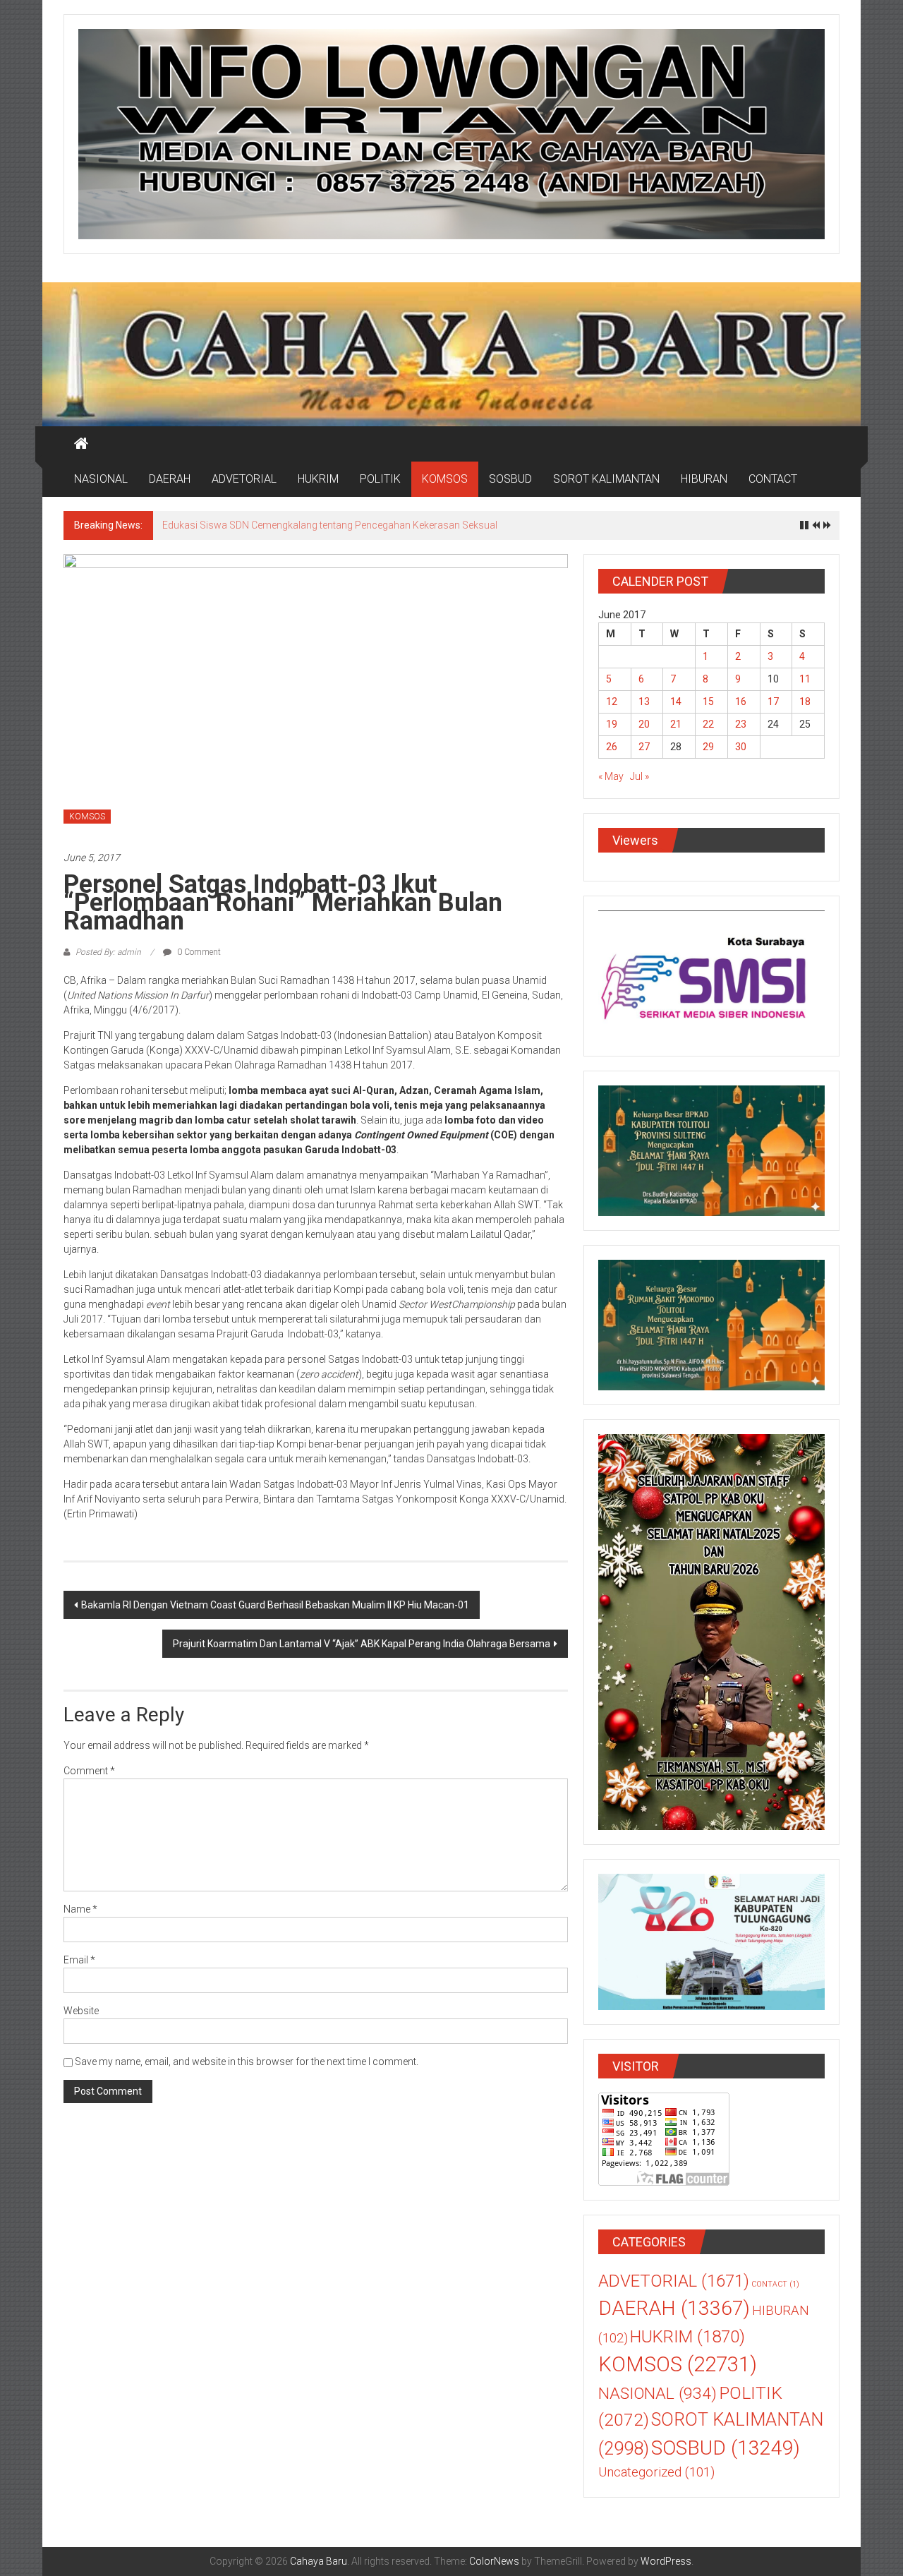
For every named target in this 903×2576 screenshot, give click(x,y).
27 (644, 747)
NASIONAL (101, 479)
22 (708, 724)
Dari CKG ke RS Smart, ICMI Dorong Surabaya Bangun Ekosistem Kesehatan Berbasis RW (360, 525)
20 (644, 724)
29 (708, 747)
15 (708, 702)
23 (741, 724)
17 (773, 702)
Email (79, 1960)
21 (676, 724)
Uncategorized (656, 2472)
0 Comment (198, 952)
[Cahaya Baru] (81, 444)
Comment (89, 1771)
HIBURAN (704, 479)
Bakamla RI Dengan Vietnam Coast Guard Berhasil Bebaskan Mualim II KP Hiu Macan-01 (275, 1605)
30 (741, 747)
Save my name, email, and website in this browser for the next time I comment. (247, 2062)
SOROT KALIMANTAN (606, 479)
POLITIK (380, 479)
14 (676, 702)
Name (80, 1909)
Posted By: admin (108, 952)
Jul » (640, 776)
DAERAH (170, 479)
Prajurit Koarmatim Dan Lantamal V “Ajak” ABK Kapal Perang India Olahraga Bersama (362, 1644)
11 (805, 679)
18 (805, 702)
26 (612, 747)
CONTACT (773, 479)
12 (612, 702)
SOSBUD (510, 479)
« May (611, 776)
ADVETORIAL (244, 479)
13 (644, 702)
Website (81, 2011)
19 (612, 724)
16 (741, 702)
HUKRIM (318, 479)
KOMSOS (445, 479)
